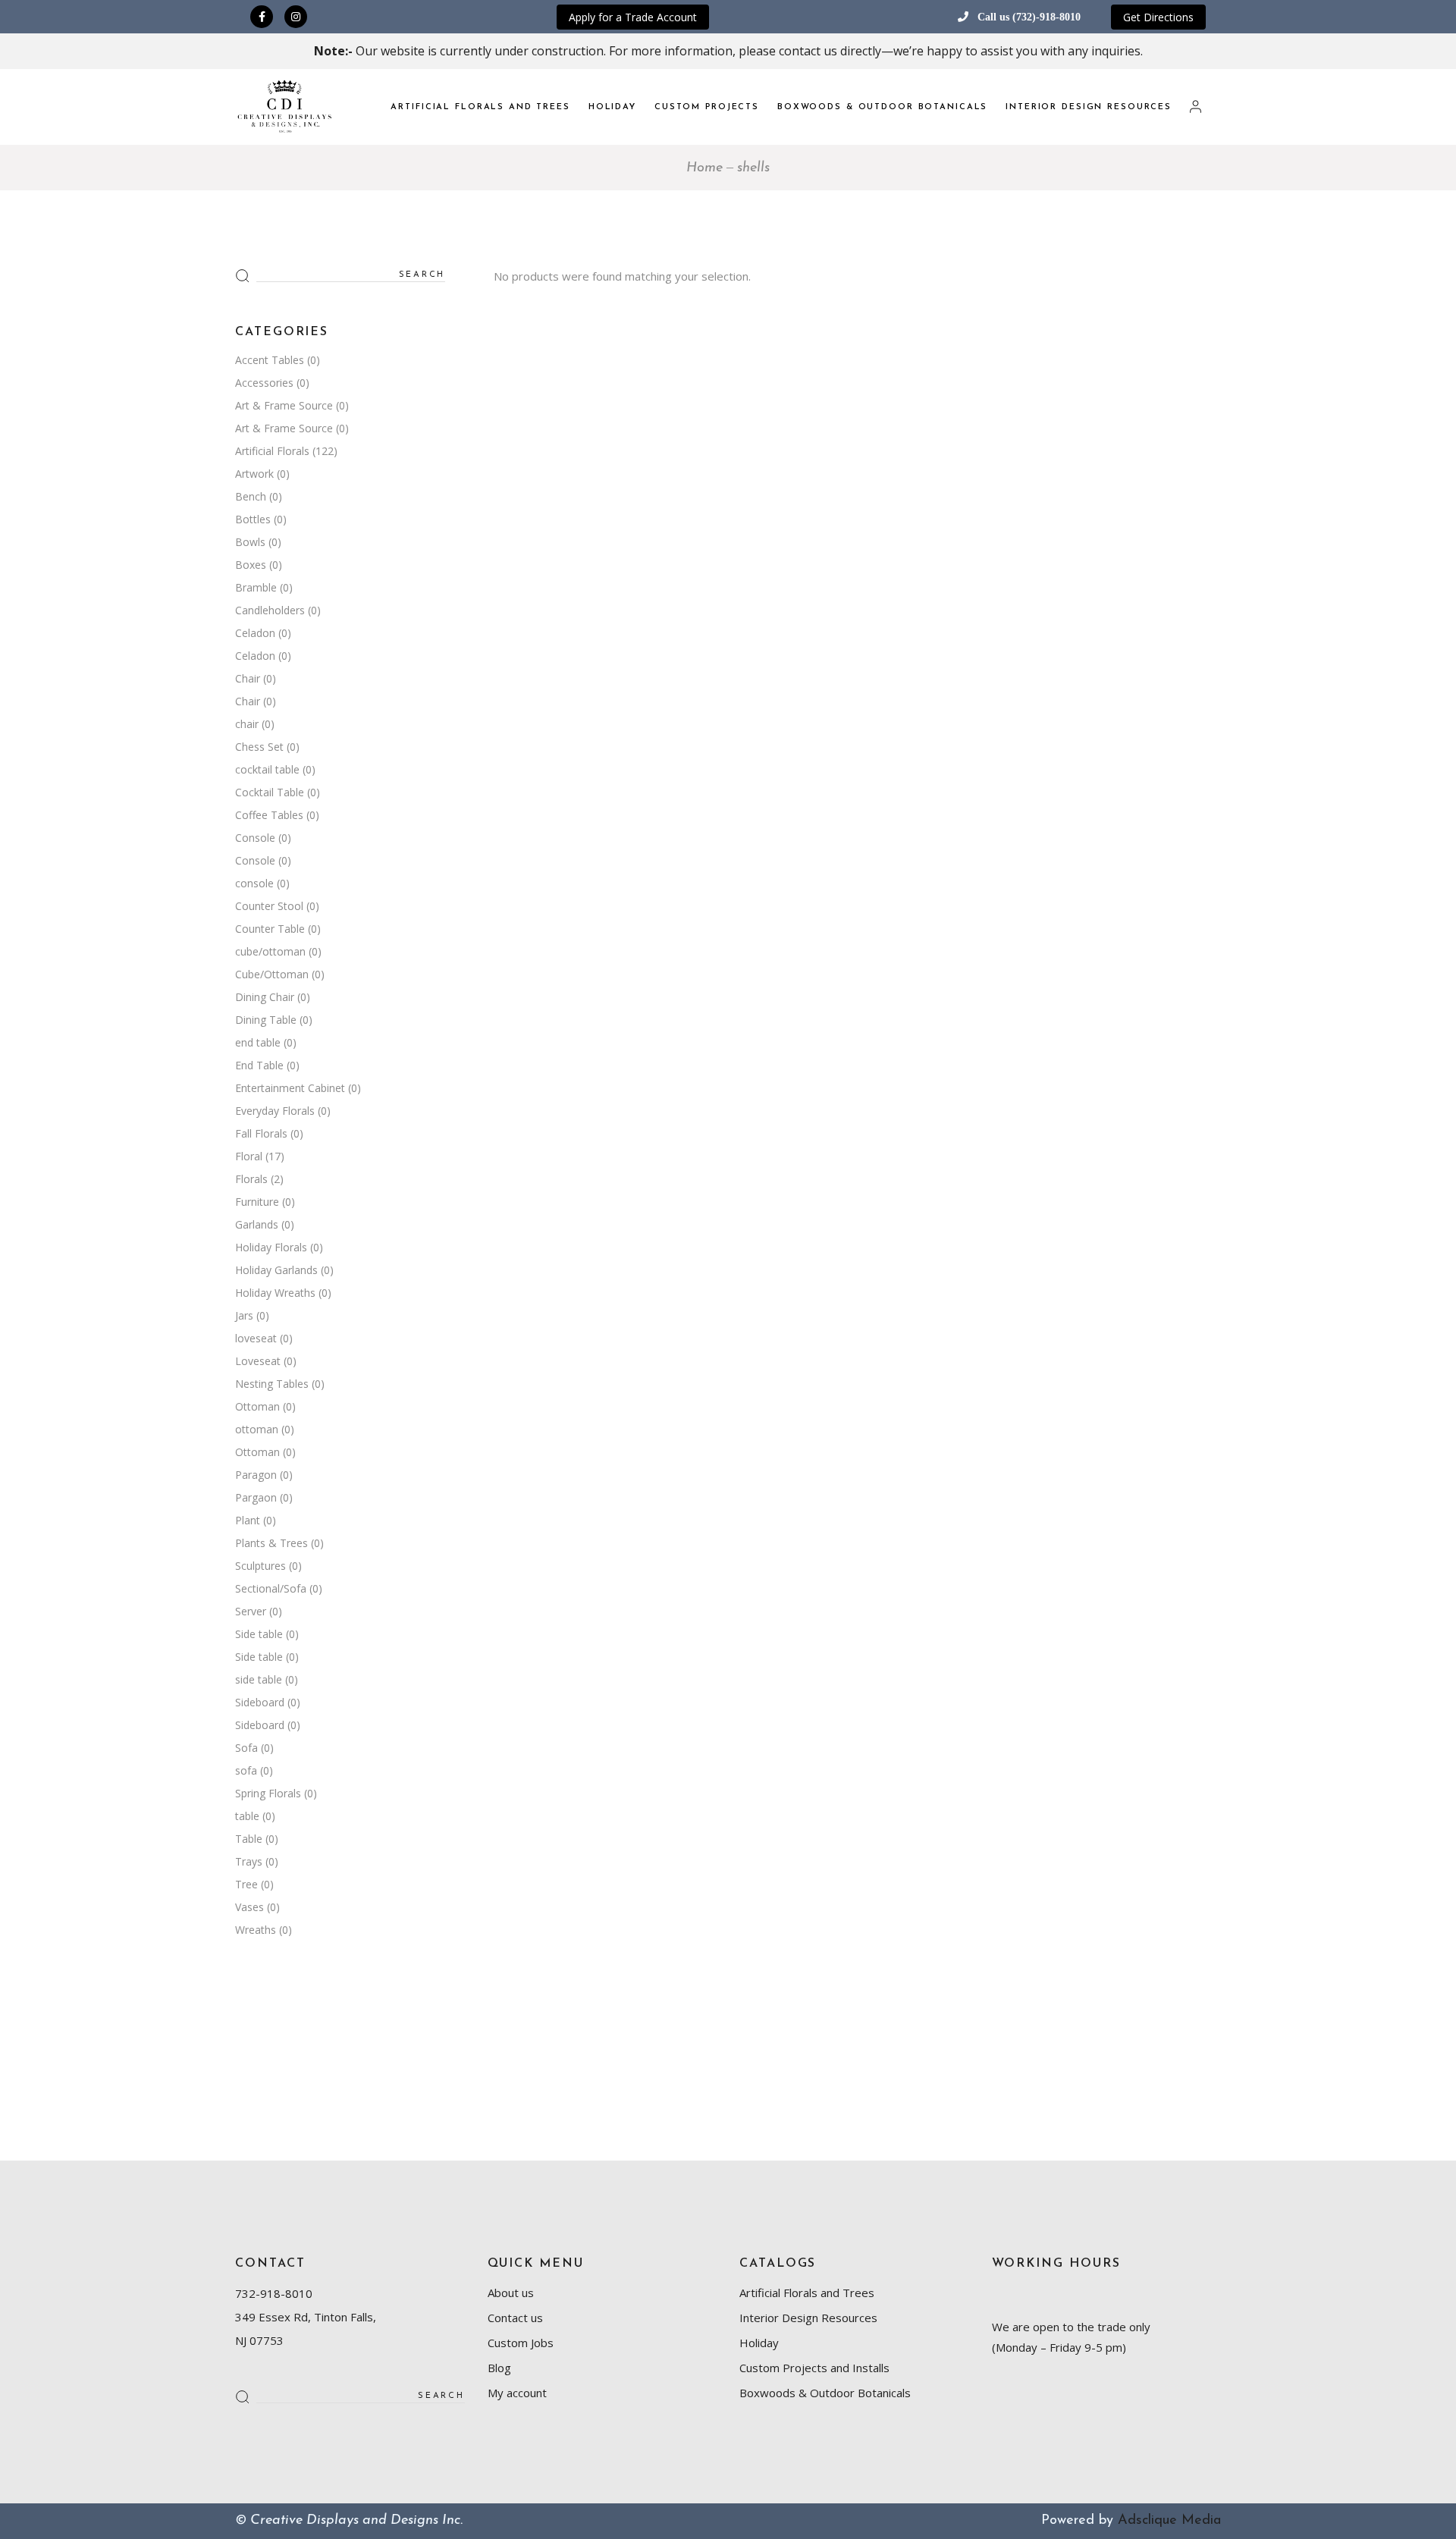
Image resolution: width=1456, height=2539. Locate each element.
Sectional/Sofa (271, 1588)
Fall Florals (261, 1133)
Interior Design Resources (808, 2318)
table (247, 1816)
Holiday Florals (271, 1247)
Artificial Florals (272, 451)
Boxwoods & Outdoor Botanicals (825, 2393)
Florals (251, 1179)
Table (249, 1839)
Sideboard (260, 1702)
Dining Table (266, 1020)
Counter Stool (269, 906)
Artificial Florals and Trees (807, 2293)
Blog (499, 2368)
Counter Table (270, 929)
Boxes (251, 565)
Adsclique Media (1169, 2521)
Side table (259, 1634)
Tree (246, 1884)
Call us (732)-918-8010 (1029, 17)
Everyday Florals (275, 1111)
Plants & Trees (271, 1543)
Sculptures (260, 1566)
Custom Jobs (521, 2343)
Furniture (257, 1202)
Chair (248, 678)
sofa (246, 1770)
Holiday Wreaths (275, 1293)
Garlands (257, 1224)
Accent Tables (270, 360)
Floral (249, 1156)
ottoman (257, 1429)
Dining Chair (265, 997)
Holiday (759, 2343)
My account (517, 2393)
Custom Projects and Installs (814, 2368)
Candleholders (270, 610)
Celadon (255, 633)
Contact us (515, 2318)
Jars (244, 1315)
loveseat (256, 1338)
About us (511, 2293)
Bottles (253, 519)
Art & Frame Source (284, 405)
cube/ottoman (270, 951)
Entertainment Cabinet (290, 1088)
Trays (249, 1861)
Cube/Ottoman (272, 974)
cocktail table (267, 769)
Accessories (264, 383)
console (254, 883)
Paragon (256, 1475)
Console (255, 838)
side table (259, 1679)
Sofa (246, 1748)
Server (251, 1611)
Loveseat (258, 1361)
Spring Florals (268, 1793)
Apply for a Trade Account (633, 17)
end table (258, 1042)
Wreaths (256, 1930)
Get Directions (1158, 17)
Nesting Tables (272, 1384)
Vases (249, 1907)
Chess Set (259, 747)
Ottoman (257, 1406)
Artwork (254, 474)
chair (247, 724)
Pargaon (256, 1497)
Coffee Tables (269, 815)
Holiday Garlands (276, 1270)
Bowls (250, 542)
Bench (251, 496)
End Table (259, 1065)
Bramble (256, 587)
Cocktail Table (270, 792)
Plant (248, 1520)
